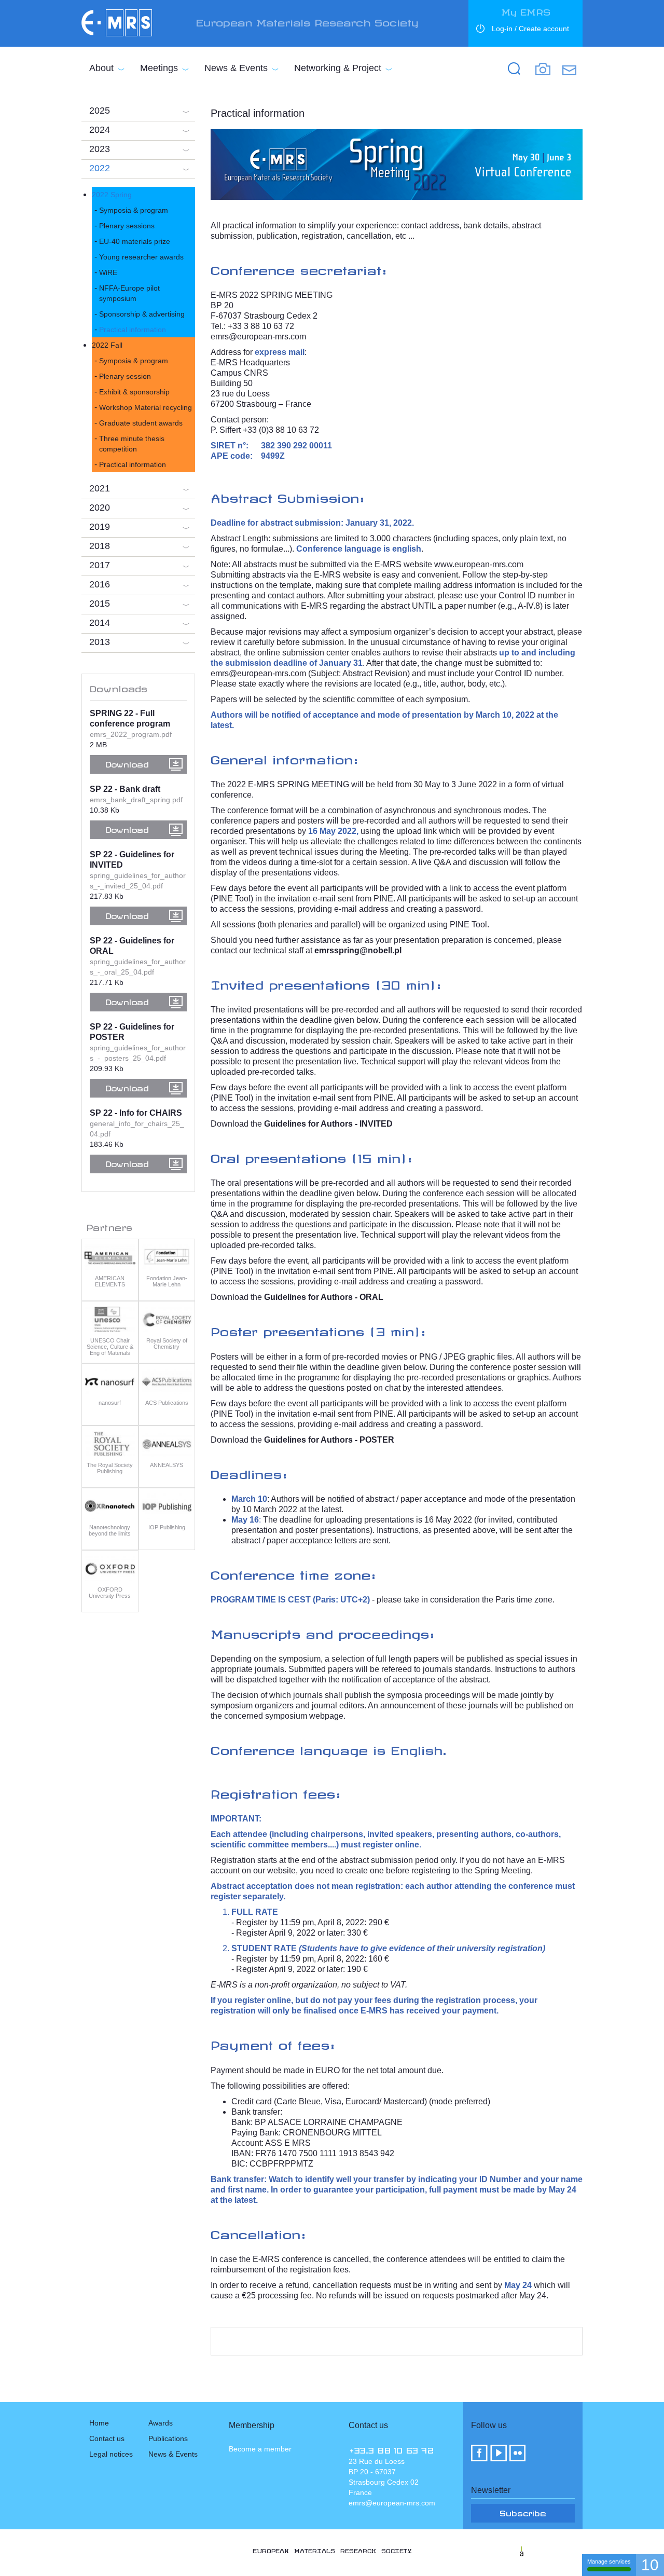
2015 (100, 604)
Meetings (159, 68)
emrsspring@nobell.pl (358, 950)
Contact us (107, 2438)
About (101, 68)
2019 (100, 527)
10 (650, 2565)
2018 (100, 546)
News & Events (236, 68)
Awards (161, 2423)
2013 (100, 642)
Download (127, 763)
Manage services (609, 2561)
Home (99, 2423)
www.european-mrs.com (479, 564)
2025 (100, 111)
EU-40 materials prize (135, 241)
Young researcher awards (141, 257)
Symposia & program (134, 210)
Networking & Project (338, 68)
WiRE (108, 272)
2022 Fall (107, 345)
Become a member (260, 2449)
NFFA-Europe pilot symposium (129, 293)
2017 (100, 565)
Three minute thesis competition (132, 444)
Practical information (133, 330)
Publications (168, 2438)
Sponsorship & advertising (142, 314)
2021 (100, 488)
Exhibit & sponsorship (134, 392)
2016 (100, 584)
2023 (100, 149)
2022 (100, 168)
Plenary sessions (127, 226)
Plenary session (125, 376)
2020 (100, 508)
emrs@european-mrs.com (258, 337)
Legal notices (111, 2454)
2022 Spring (112, 195)
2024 (100, 130)
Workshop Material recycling (146, 407)
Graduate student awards (141, 423)
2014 (100, 623)
